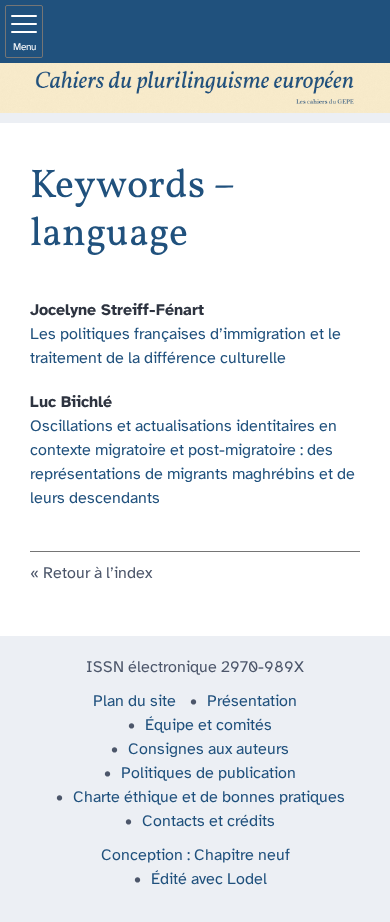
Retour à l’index (97, 573)
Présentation (252, 701)
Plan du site (134, 701)
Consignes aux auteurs (208, 749)
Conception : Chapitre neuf (195, 855)
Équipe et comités (208, 725)
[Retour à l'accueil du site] (195, 88)
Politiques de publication (208, 773)
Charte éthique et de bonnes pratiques (209, 797)
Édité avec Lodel (209, 879)
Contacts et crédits (208, 821)
